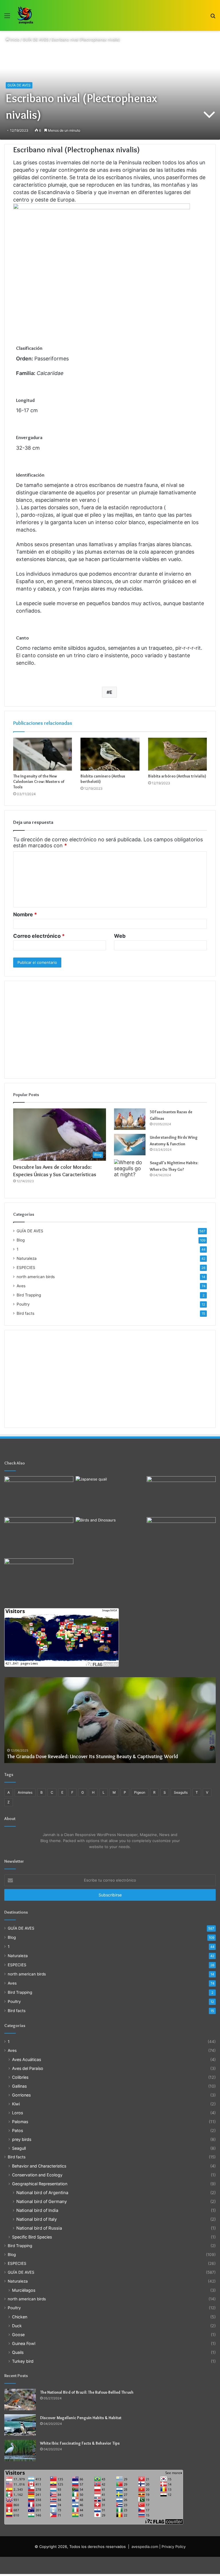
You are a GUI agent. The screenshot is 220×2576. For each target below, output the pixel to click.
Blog (21, 1240)
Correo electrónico (39, 936)
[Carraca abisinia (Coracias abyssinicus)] (181, 1496)
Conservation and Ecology (37, 2175)
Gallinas (19, 2086)
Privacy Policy (174, 2547)
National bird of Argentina (42, 2193)
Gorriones (21, 2095)
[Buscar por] (213, 18)
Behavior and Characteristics (39, 2166)
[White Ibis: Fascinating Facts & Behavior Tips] (20, 2450)
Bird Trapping (29, 1295)
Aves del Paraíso (28, 2068)
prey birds (22, 2139)
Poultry (23, 1304)
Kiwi (16, 2104)
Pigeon (140, 1792)
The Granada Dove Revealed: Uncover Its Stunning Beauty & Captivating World (93, 1756)
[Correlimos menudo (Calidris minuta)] (39, 1578)
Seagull (19, 2148)
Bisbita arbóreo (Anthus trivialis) (177, 776)
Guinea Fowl (24, 2343)
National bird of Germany (42, 2201)
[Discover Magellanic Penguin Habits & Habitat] (20, 2425)
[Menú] (7, 18)
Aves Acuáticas (26, 2059)
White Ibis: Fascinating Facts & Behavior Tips (80, 2443)
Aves (21, 1286)
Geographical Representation (40, 2184)
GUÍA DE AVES (36, 40)
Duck (17, 2326)
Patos (17, 2130)
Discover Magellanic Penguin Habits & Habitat (81, 2418)
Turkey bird (23, 2361)
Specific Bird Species (32, 2237)
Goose (18, 2335)
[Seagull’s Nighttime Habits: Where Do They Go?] (130, 1170)
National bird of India (37, 2210)
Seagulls (181, 1792)
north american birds (36, 1277)
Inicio (14, 40)
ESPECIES (26, 1268)
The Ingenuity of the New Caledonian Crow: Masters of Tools (39, 781)
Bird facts (25, 1313)
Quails (18, 2352)
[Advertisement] (110, 1030)
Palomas (20, 2122)
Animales (25, 1792)
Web (120, 936)
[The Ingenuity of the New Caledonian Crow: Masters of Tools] (43, 754)
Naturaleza (27, 1258)
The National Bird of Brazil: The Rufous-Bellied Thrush (87, 2392)
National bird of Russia (39, 2228)
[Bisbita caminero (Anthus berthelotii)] (110, 754)
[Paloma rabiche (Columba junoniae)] (39, 1496)
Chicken (20, 2317)
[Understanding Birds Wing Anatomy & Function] (130, 1145)
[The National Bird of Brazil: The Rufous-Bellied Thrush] (20, 2400)
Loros (17, 2113)
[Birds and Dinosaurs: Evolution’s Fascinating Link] (110, 1537)
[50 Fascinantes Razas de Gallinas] (130, 1119)
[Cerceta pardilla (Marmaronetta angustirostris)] (39, 1537)
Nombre (25, 914)
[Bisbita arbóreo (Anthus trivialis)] (177, 754)
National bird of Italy (37, 2219)
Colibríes (20, 2077)
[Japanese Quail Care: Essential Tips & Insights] (110, 1496)
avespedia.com (145, 2547)
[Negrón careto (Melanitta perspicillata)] (181, 1537)
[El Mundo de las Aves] (26, 15)
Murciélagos (24, 2290)
